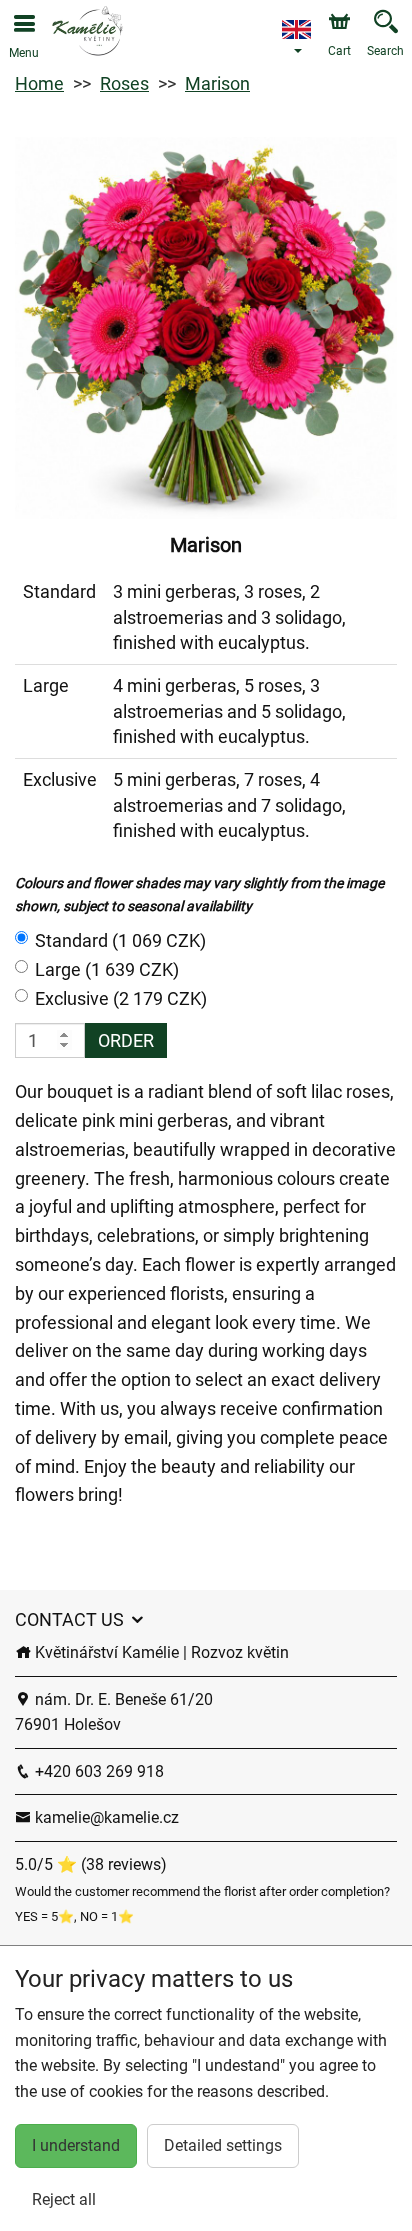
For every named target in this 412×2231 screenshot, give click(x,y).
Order (126, 1040)
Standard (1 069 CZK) (120, 940)
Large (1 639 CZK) (107, 969)
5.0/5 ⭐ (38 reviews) (91, 1864)
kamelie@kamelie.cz (105, 1817)
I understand (76, 2145)
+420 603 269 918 (97, 1771)
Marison (217, 83)
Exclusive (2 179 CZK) (121, 998)
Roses (124, 83)
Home (39, 83)
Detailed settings (223, 2145)
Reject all (64, 2199)
